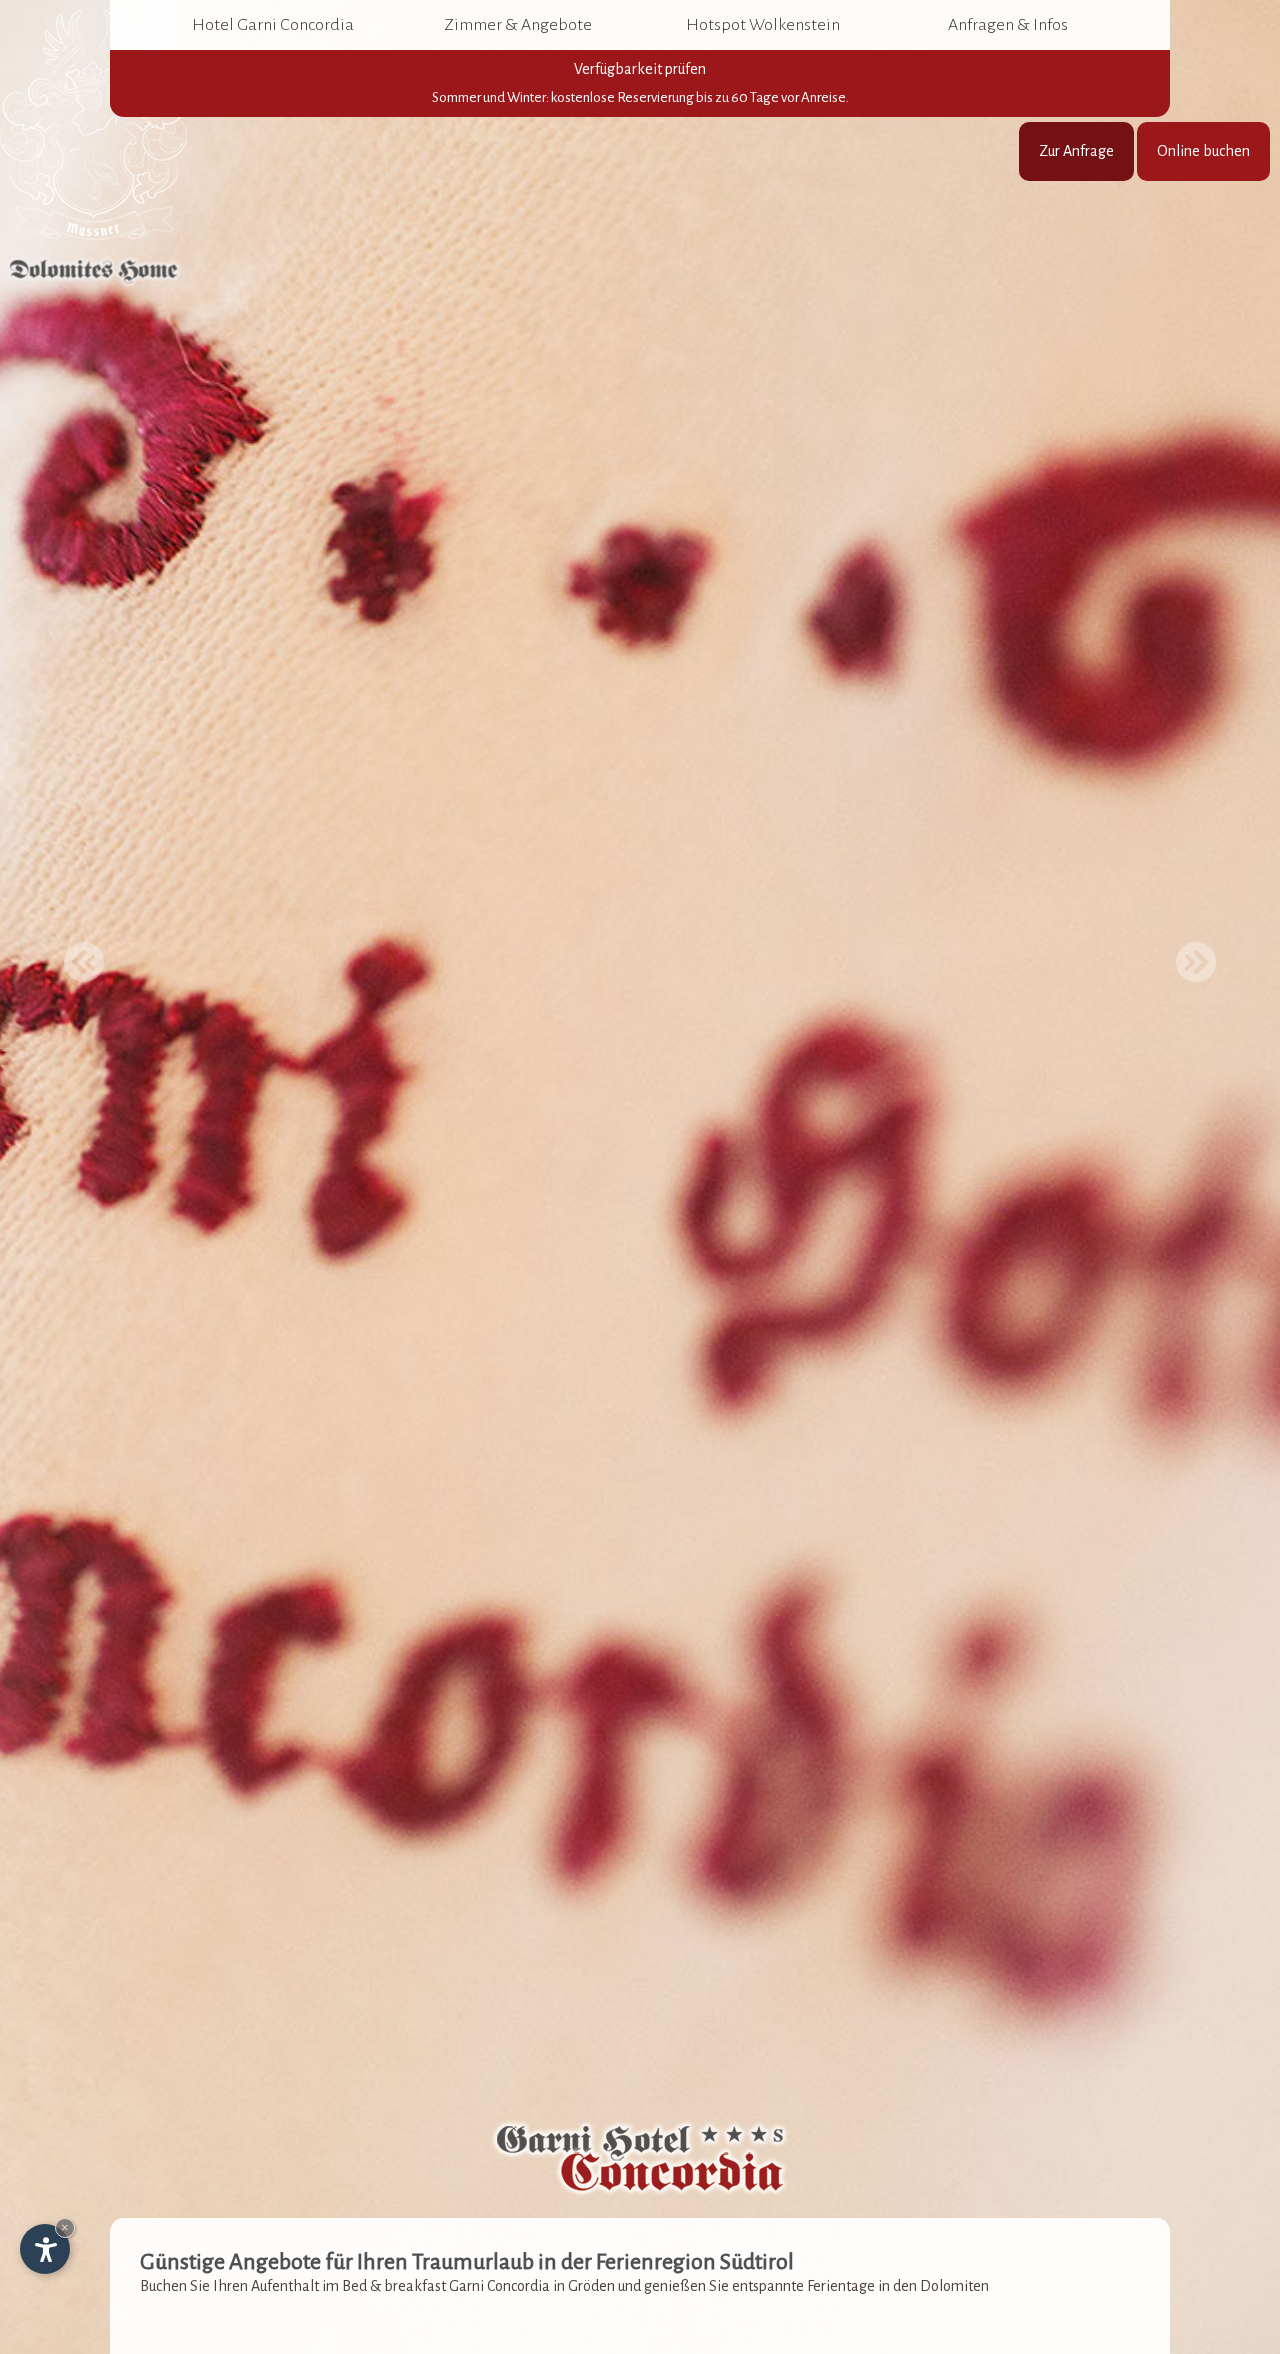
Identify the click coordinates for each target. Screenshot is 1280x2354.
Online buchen (1203, 151)
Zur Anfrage (1076, 151)
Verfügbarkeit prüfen (640, 83)
